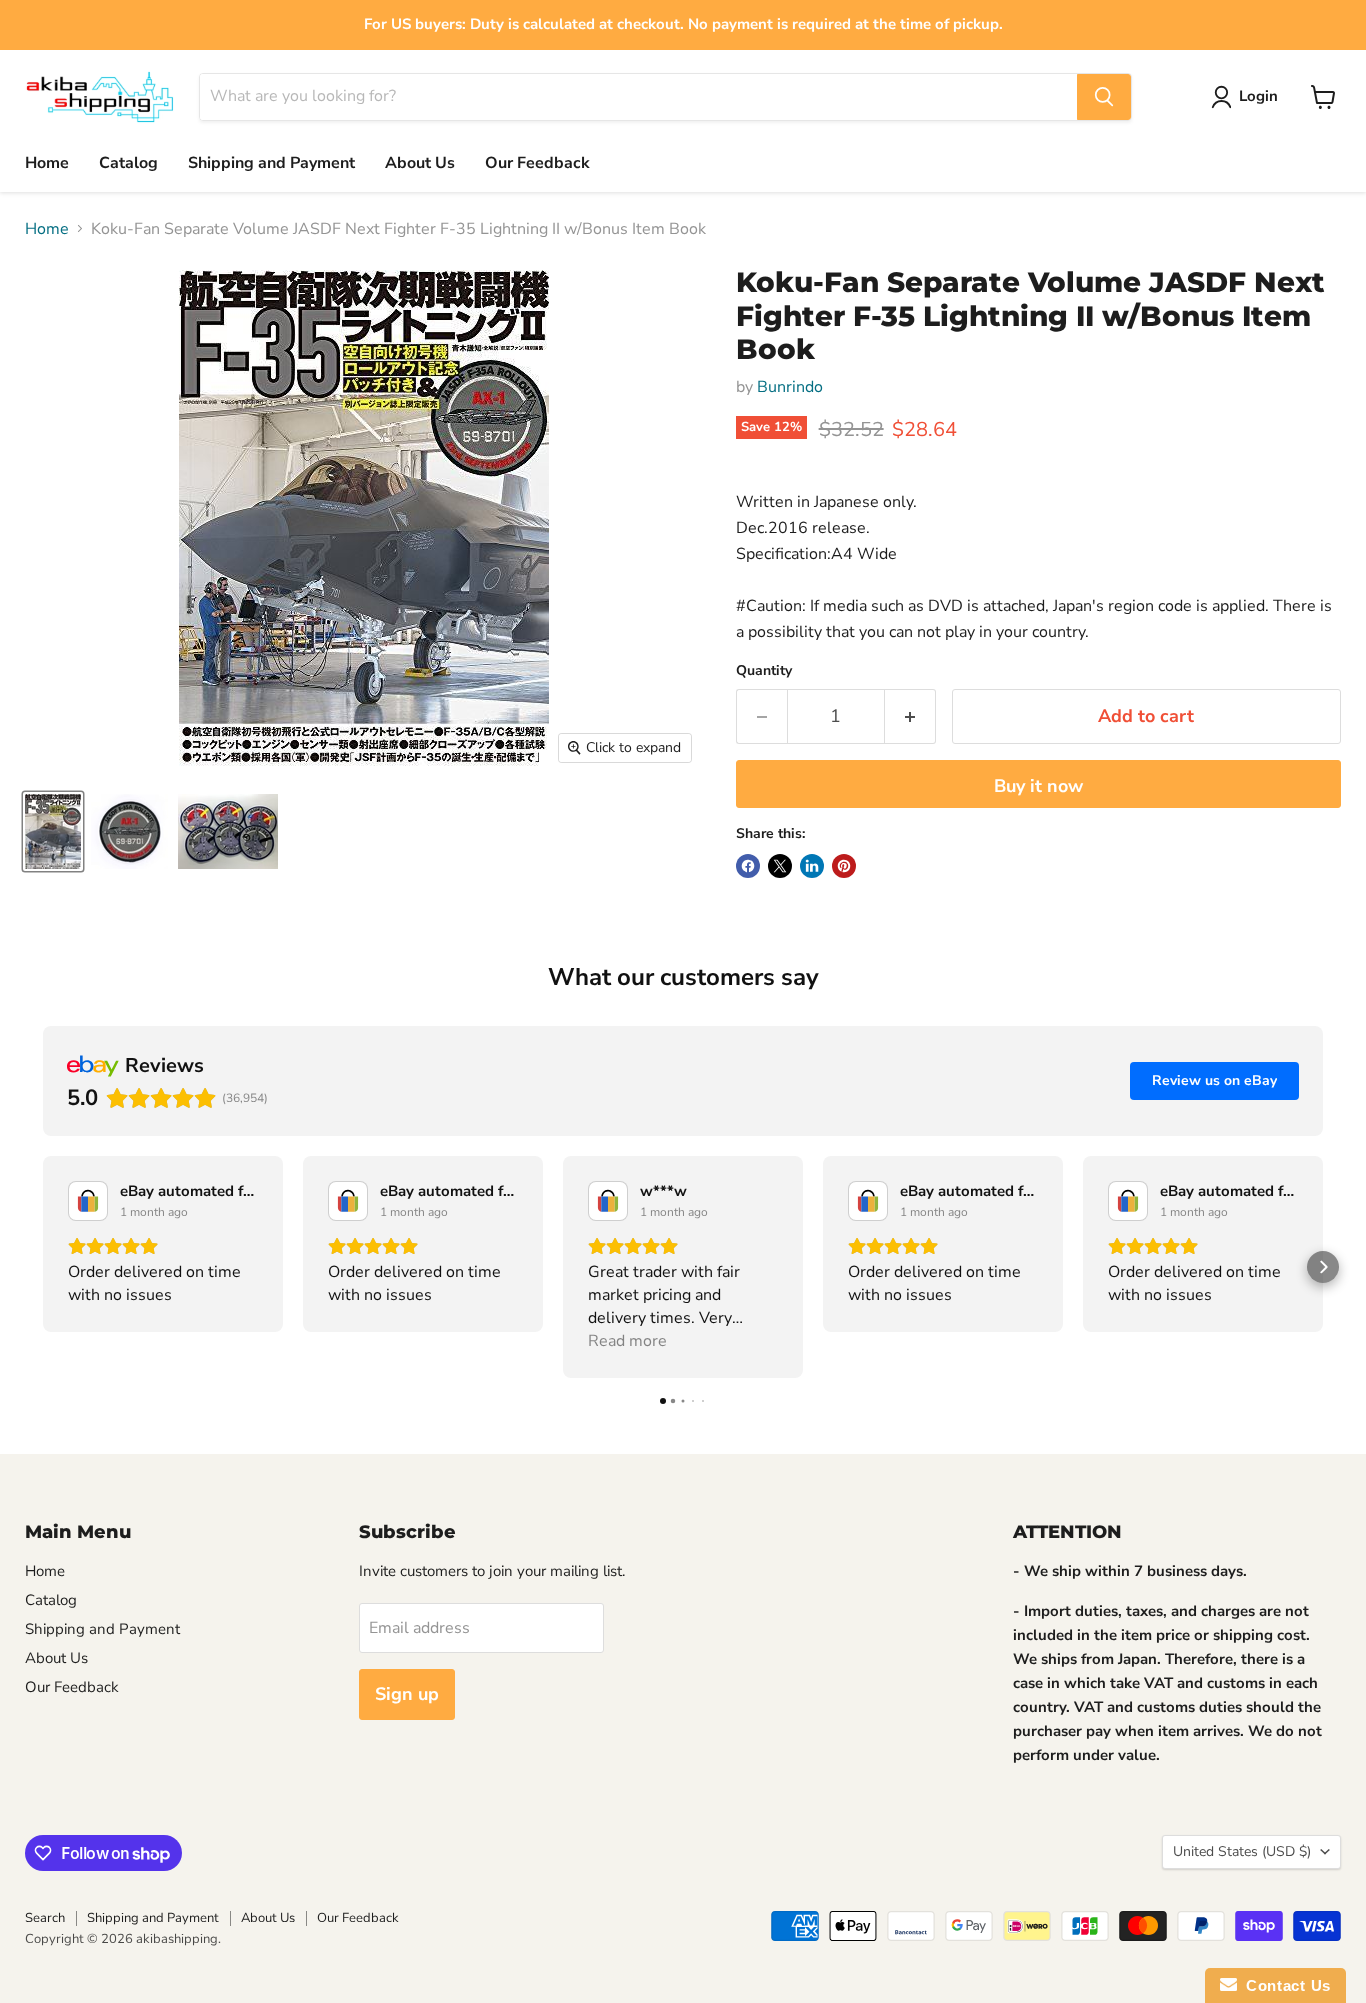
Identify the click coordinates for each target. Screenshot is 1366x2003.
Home (47, 163)
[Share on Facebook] (748, 866)
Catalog (128, 163)
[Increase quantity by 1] (910, 716)
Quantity (764, 671)
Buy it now (1038, 786)
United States (1242, 1851)
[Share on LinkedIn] (812, 866)
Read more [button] (627, 1341)
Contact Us (1284, 1985)
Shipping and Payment (271, 163)
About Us (420, 163)
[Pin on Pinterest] (844, 866)
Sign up (407, 1694)
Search (45, 1918)
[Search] (1104, 97)
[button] (43, 1267)
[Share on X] (780, 866)
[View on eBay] (88, 1201)
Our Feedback (537, 163)
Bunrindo (790, 387)
